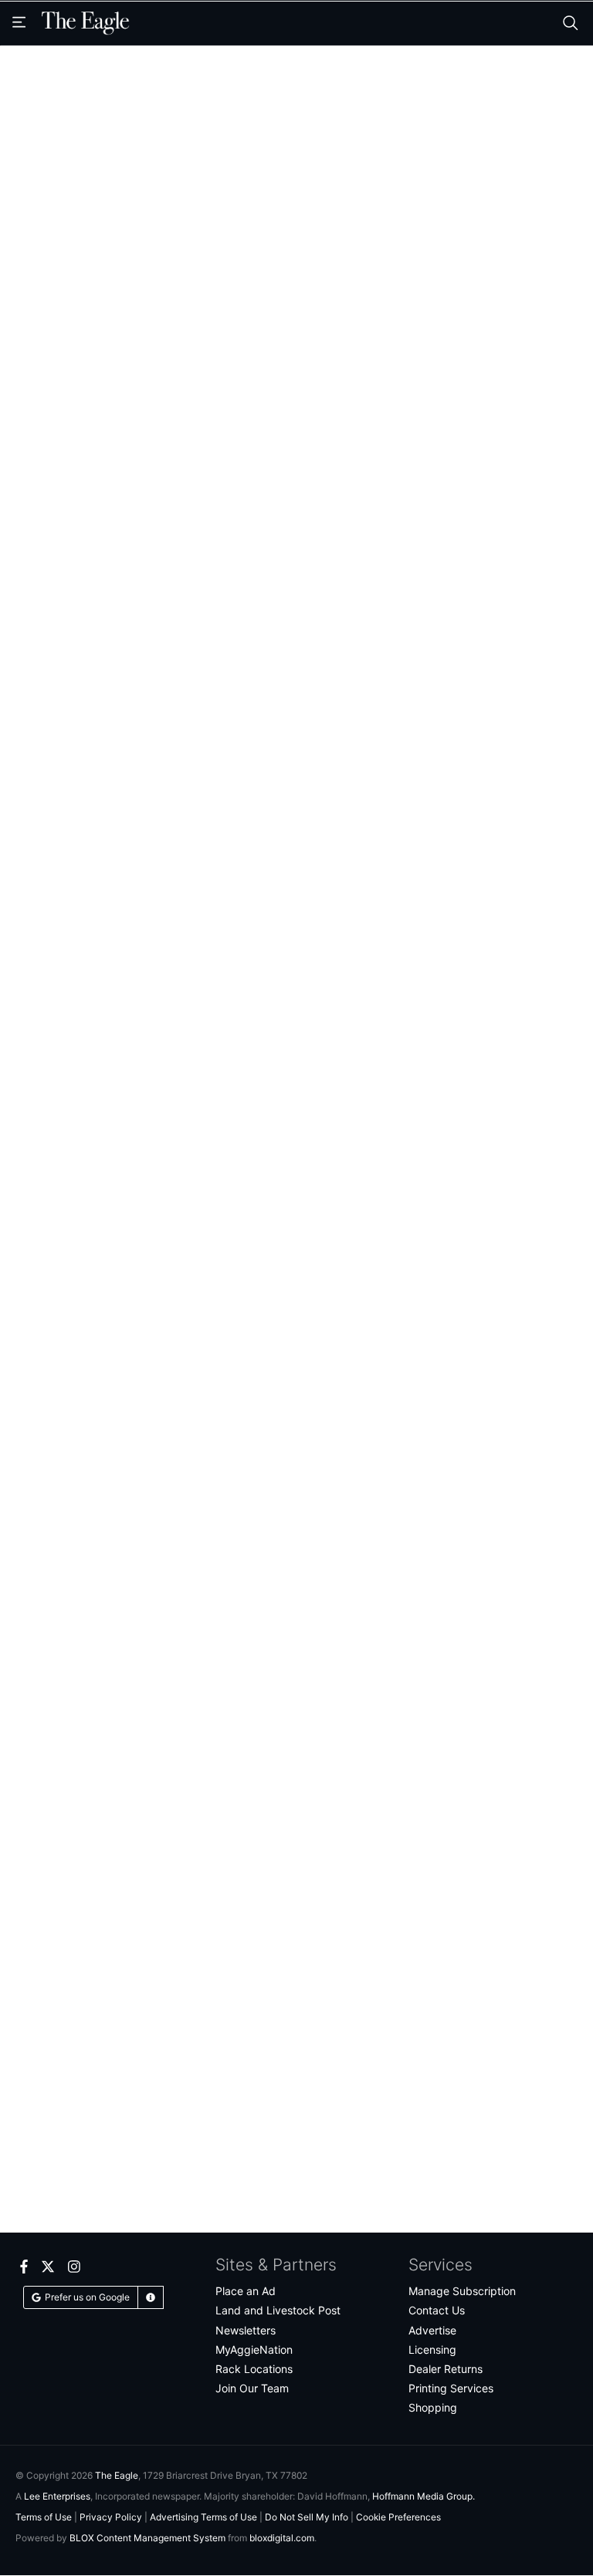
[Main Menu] (21, 23)
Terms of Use (44, 2517)
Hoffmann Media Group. (424, 2496)
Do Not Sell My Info (307, 2517)
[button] (151, 2297)
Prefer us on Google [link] (87, 2297)
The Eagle (117, 2475)
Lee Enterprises (57, 2496)
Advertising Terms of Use (203, 2517)
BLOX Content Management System (147, 2538)
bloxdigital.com (282, 2538)
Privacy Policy (111, 2517)
